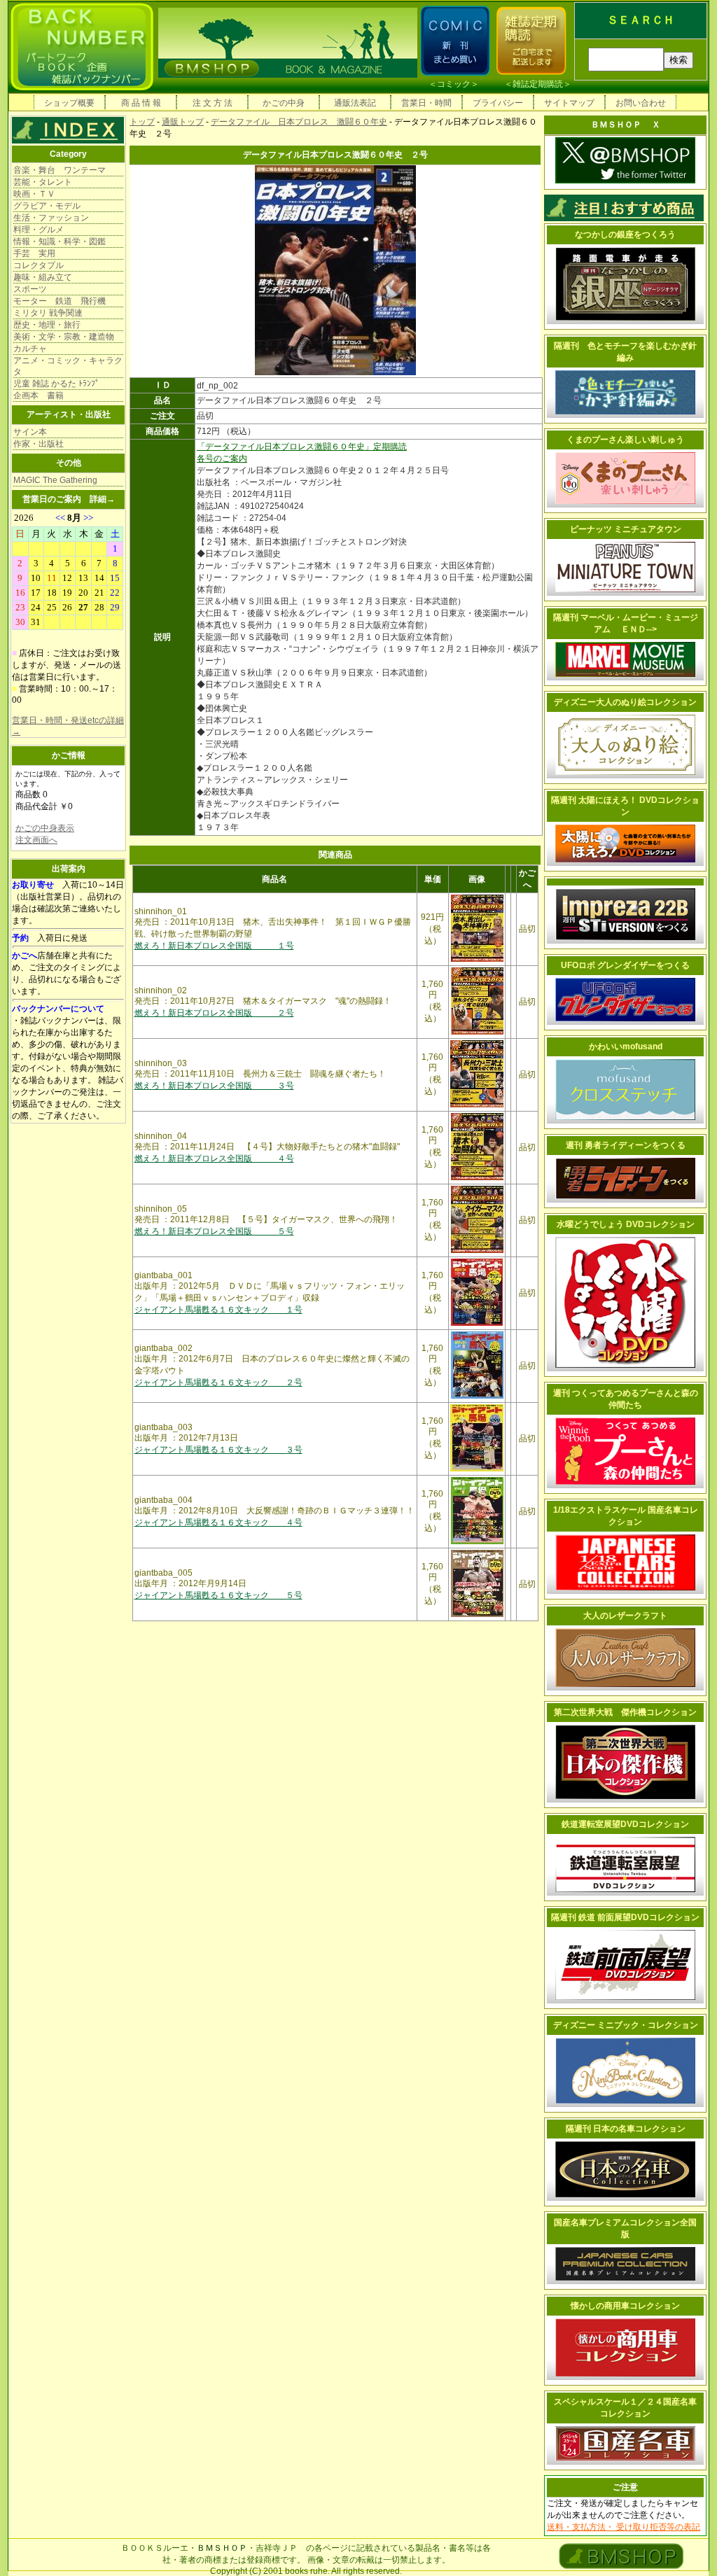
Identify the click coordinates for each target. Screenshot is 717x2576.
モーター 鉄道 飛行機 (60, 301)
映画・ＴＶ (34, 194)
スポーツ (30, 289)
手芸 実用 (34, 253)
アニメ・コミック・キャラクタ (68, 366)
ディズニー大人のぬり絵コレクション (625, 702)
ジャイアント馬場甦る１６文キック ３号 (218, 1450)
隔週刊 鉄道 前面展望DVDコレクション (625, 1917)
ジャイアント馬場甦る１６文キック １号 (218, 1310)
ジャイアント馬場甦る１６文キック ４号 (218, 1522)
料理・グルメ (39, 230)
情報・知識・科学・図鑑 (60, 241)
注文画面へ (36, 840)
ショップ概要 (69, 103)
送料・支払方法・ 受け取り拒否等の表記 (624, 2527)
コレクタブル (39, 265)
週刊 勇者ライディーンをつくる (626, 1145)
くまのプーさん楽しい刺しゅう (625, 440)
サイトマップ (569, 103)
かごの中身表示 (45, 828)
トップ (142, 122)
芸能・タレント (43, 182)
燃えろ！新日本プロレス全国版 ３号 (214, 1086)
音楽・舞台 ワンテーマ (60, 170)
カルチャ (30, 349)
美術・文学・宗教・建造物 (64, 337)
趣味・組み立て (43, 277)
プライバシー (498, 103)
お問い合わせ (641, 103)
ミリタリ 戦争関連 (48, 313)
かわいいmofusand (626, 1046)
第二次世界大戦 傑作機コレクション (625, 1712)
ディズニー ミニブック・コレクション (626, 2025)
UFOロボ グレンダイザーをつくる (625, 965)
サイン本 (30, 432)
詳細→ (102, 499)
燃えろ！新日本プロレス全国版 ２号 (214, 1013)
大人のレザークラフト (625, 1616)
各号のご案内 (222, 458)
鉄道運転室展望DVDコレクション (625, 1824)
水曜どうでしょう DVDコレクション (626, 1224)
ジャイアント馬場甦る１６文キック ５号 (218, 1595)
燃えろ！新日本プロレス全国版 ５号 (214, 1231)
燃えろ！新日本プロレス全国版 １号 (214, 946)
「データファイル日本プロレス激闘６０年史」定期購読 (302, 447)
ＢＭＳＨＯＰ (222, 2548)
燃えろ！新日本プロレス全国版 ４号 (214, 1158)
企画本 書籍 (39, 395)
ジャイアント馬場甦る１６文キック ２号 (218, 1382)
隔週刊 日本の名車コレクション (626, 2129)
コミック (454, 84)
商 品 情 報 (141, 103)
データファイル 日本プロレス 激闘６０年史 (299, 122)
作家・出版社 (39, 444)
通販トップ (183, 122)
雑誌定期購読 (538, 84)
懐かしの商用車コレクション (625, 2306)
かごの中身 (284, 103)
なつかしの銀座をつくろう (625, 234)
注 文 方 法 (213, 103)
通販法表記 (355, 103)
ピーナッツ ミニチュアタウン (626, 529)
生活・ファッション (51, 218)
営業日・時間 (426, 103)
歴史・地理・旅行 (47, 325)
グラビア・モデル (47, 206)
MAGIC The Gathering (55, 480)
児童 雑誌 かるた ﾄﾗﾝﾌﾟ (56, 384)
